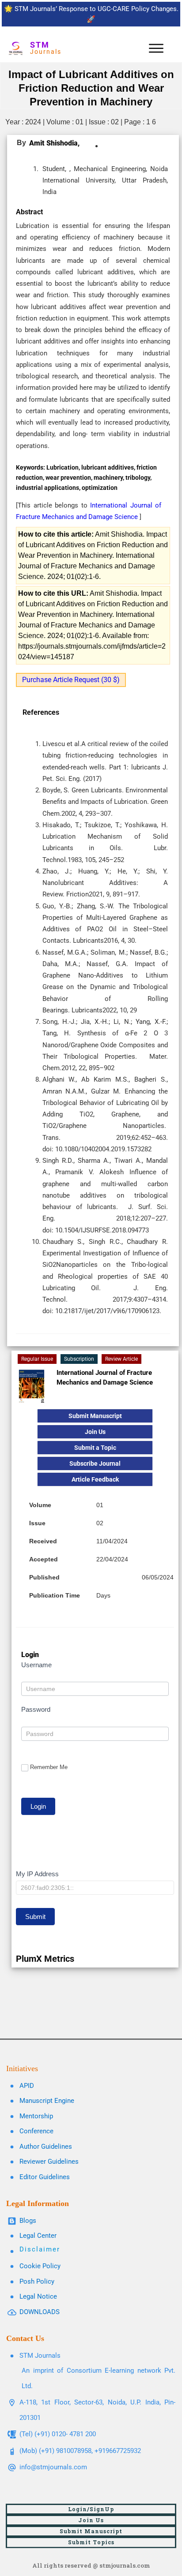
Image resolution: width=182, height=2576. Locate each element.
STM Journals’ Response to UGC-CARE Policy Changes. (97, 9)
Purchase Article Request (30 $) (71, 680)
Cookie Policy (40, 2266)
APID (27, 2086)
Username (36, 1665)
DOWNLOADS (40, 2312)
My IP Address (37, 1874)
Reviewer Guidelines (49, 2162)
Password (36, 1709)
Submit (35, 1917)
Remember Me (49, 1767)
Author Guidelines (46, 2147)
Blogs (28, 2221)
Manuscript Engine (47, 2101)
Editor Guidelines (45, 2177)
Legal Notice (38, 2296)
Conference (36, 2131)
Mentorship (36, 2116)
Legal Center (38, 2236)
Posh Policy (37, 2281)
